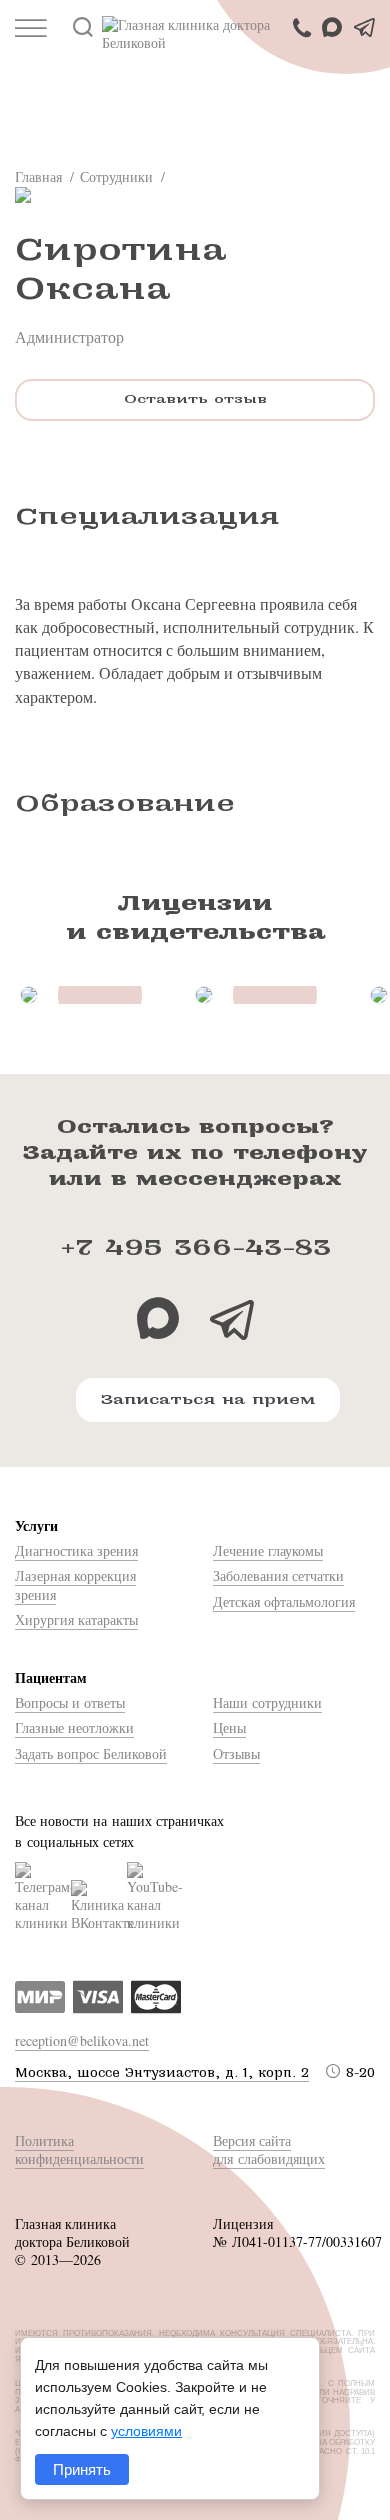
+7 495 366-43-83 (195, 1247)
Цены (229, 1727)
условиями (146, 2431)
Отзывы (236, 1753)
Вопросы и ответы (70, 1702)
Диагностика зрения (76, 1550)
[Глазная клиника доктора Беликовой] (195, 34)
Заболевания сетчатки (278, 1575)
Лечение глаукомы (268, 1550)
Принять (82, 2469)
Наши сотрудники (267, 1702)
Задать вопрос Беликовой (91, 1753)
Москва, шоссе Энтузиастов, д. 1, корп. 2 (162, 2072)
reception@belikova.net (82, 2040)
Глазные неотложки (74, 1727)
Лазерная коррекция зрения (75, 1584)
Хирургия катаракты (76, 1619)
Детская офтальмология (284, 1601)
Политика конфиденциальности (79, 2149)
